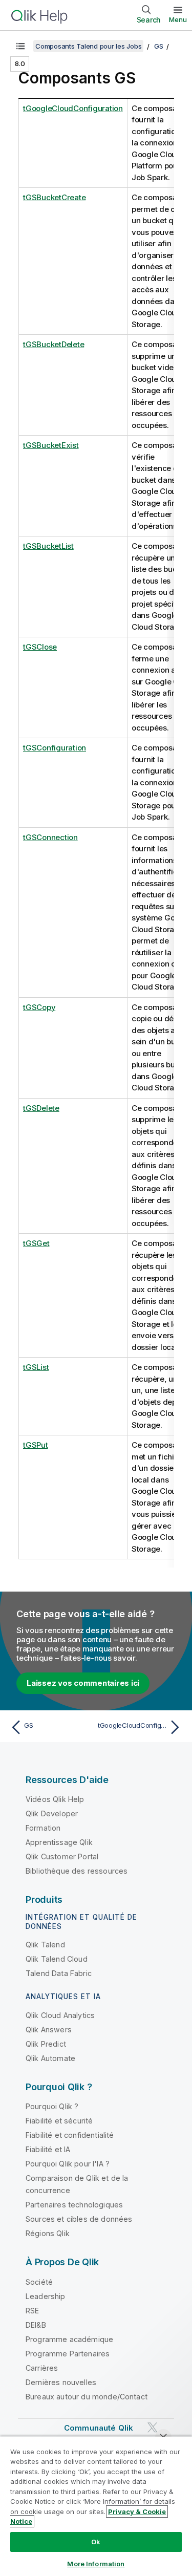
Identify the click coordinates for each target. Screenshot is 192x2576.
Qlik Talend (45, 1945)
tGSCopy (39, 1007)
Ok (96, 2542)
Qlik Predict (46, 2044)
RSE (32, 2311)
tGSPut (36, 1445)
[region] (96, 2506)
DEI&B (36, 2325)
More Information (96, 2564)
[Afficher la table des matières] (20, 46)
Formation (43, 1828)
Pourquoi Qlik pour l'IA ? (68, 2164)
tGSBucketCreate (54, 197)
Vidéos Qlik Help (55, 1799)
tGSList (36, 1367)
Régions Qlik (48, 2233)
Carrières (42, 2368)
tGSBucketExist (51, 445)
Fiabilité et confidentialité (70, 2135)
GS (159, 46)
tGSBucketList (48, 546)
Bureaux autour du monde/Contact (87, 2397)
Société (39, 2282)
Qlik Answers (49, 2030)
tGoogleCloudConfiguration (73, 108)
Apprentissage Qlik (59, 1842)
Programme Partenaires (68, 2354)
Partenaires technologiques (74, 2205)
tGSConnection (50, 837)
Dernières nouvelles (61, 2382)
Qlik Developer (52, 1813)
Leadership (46, 2296)
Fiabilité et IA (48, 2149)
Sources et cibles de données (79, 2219)
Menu (178, 19)
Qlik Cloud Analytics (60, 2015)
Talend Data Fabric (59, 1973)
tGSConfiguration (55, 748)
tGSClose (40, 647)
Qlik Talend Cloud (57, 1959)
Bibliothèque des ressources (77, 1871)
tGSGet (36, 1243)
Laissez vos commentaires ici (83, 1683)
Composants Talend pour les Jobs (88, 46)
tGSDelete (41, 1108)
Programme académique (69, 2339)
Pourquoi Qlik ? (52, 2106)
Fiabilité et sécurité (59, 2121)
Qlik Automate (50, 2058)
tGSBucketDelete (54, 344)
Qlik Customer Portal (62, 1856)
